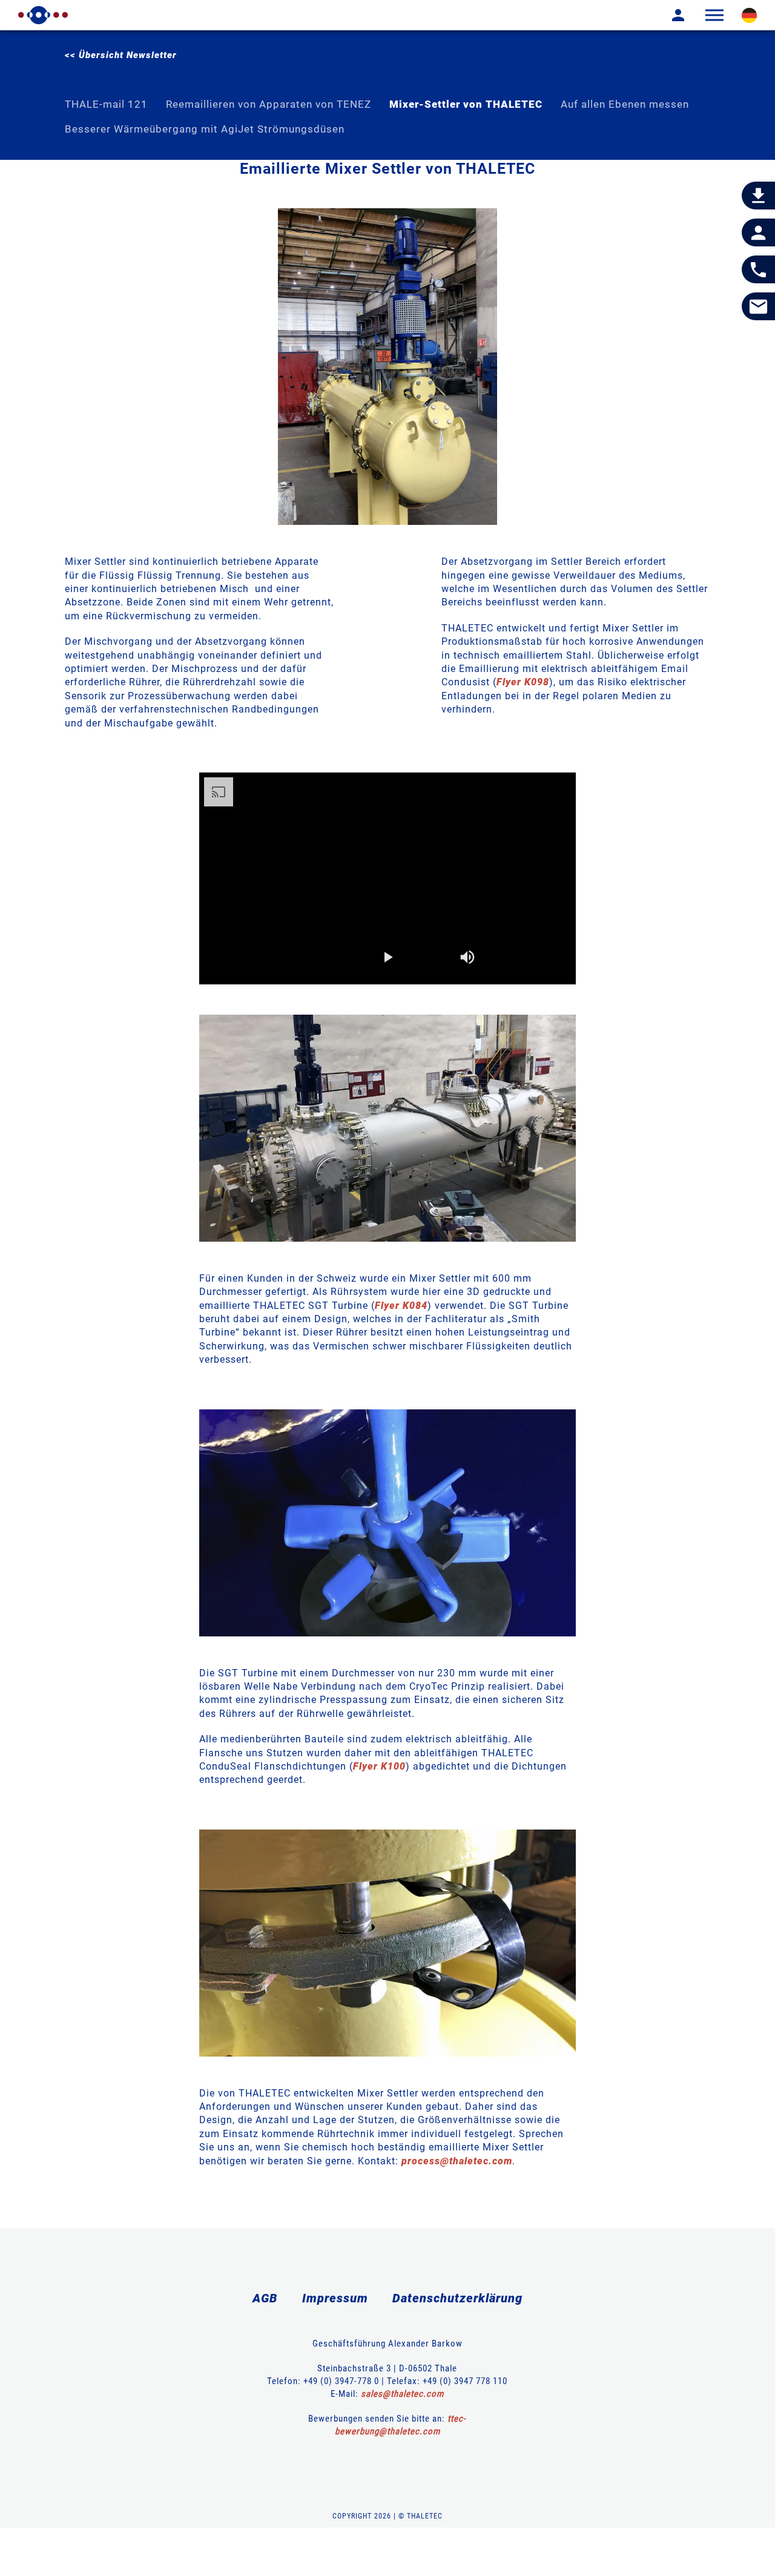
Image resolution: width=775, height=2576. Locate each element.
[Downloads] (758, 196)
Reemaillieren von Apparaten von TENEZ (269, 104)
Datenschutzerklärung (457, 2298)
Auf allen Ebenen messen (625, 104)
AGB (265, 2298)
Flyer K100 (379, 1766)
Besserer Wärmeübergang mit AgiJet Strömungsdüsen (205, 129)
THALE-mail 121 (106, 104)
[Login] (669, 15)
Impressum (335, 2298)
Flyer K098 (523, 682)
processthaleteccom (457, 2161)
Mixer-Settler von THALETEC (466, 104)
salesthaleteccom (402, 2394)
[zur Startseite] (43, 15)
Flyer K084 (401, 1306)
